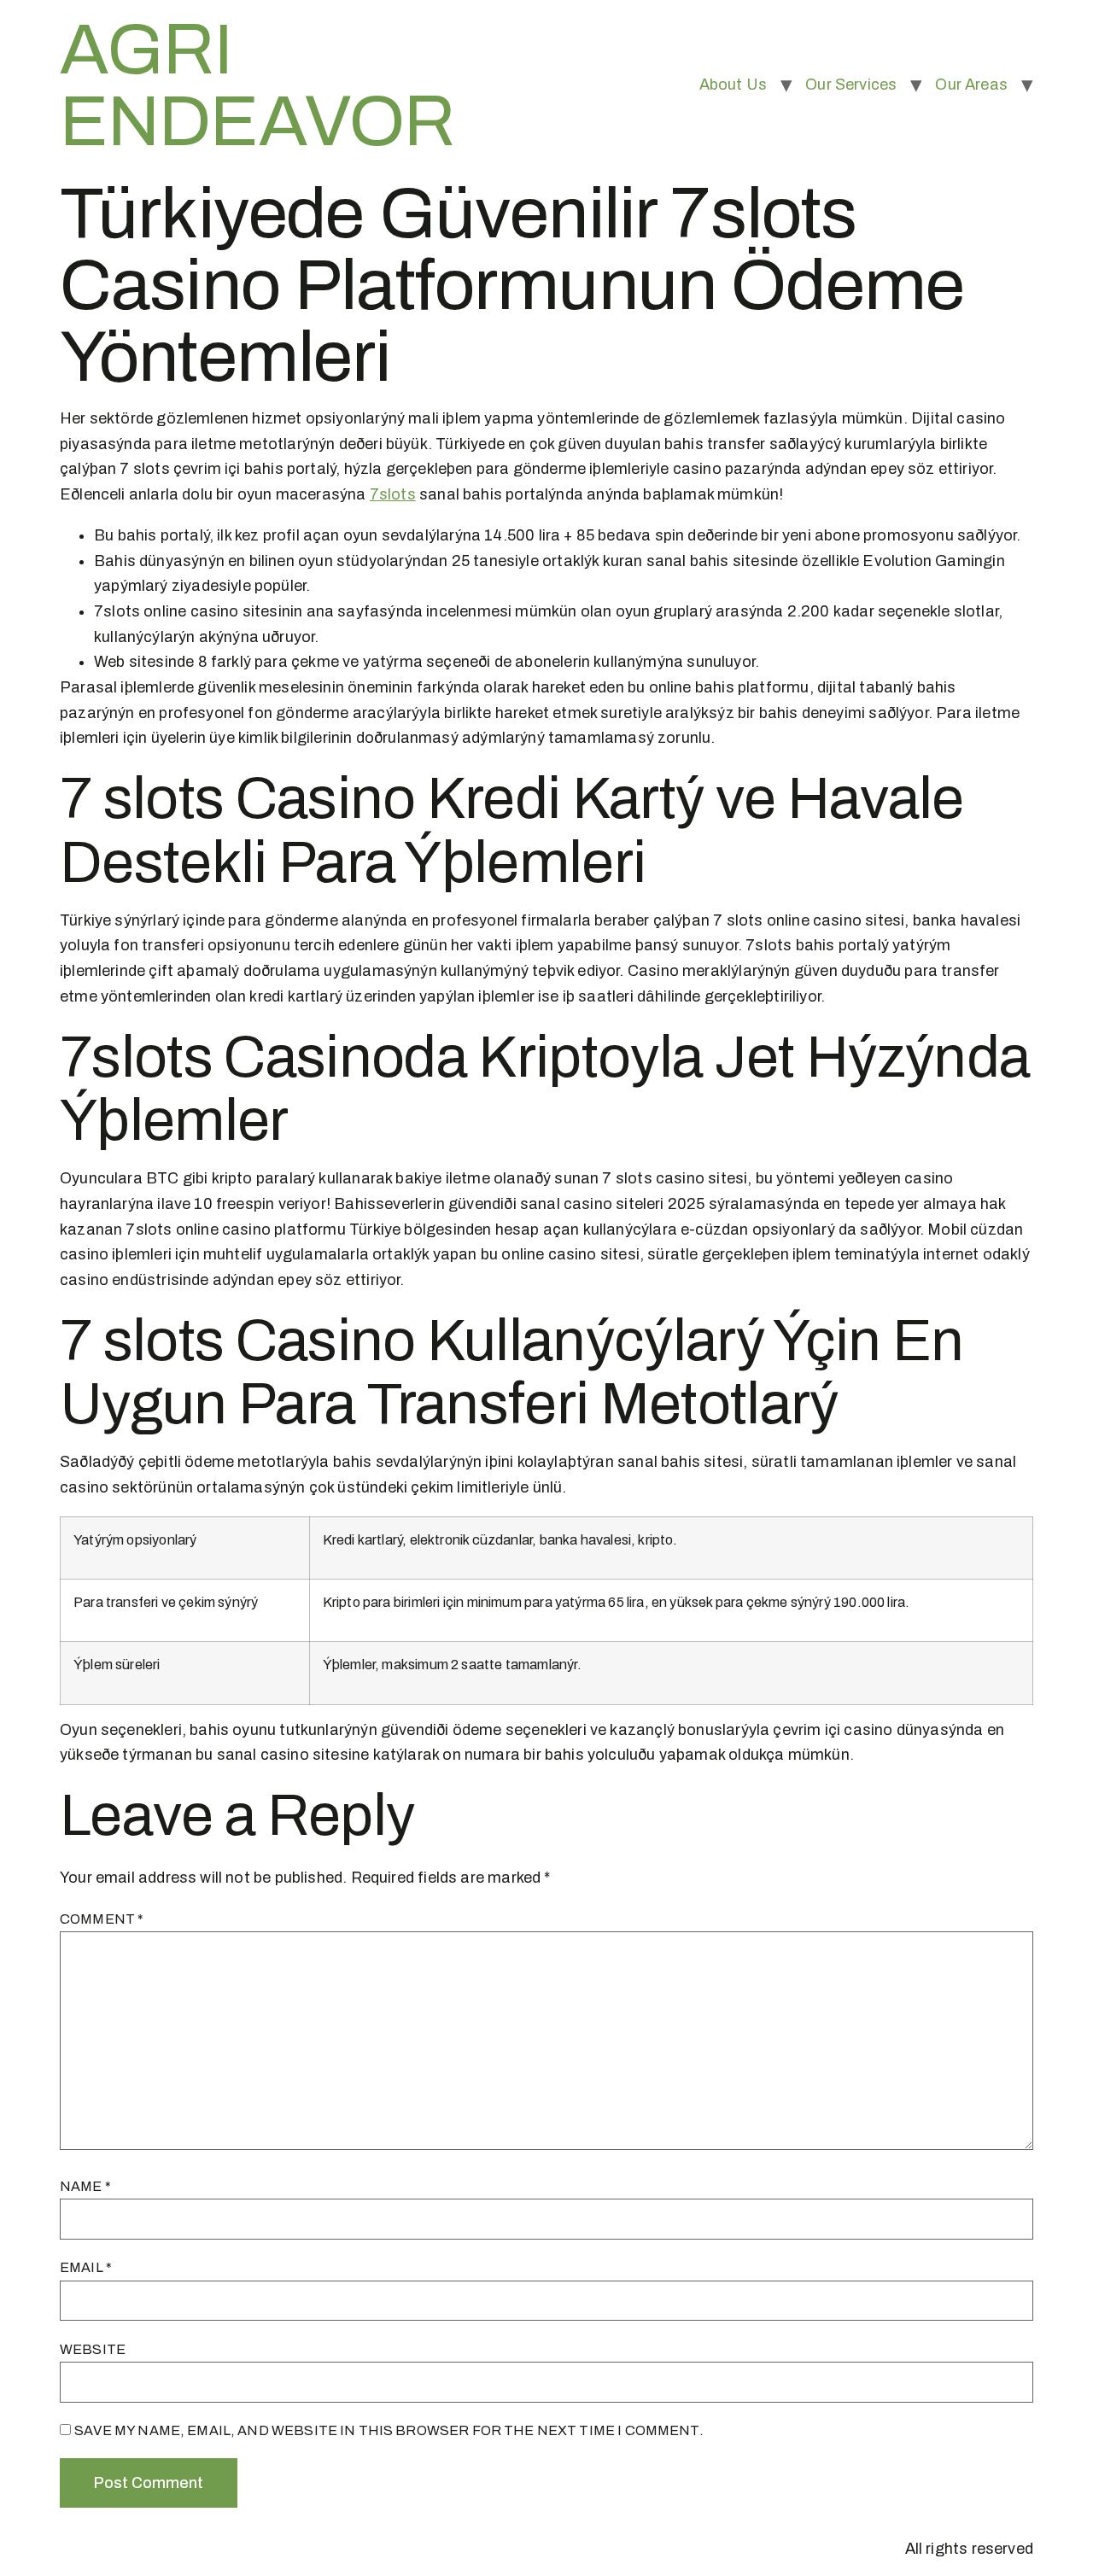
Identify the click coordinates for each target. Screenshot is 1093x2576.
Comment (102, 1919)
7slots (393, 494)
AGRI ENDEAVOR (257, 85)
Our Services (851, 85)
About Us (733, 85)
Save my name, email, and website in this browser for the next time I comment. (389, 2430)
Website (93, 2349)
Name (85, 2186)
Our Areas (971, 85)
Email (86, 2267)
